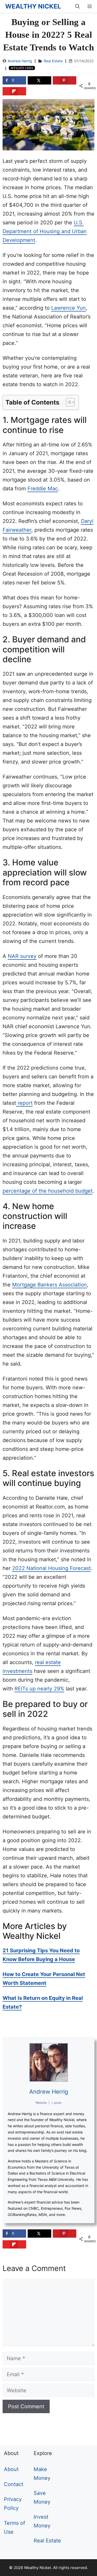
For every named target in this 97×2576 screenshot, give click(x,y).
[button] (68, 402)
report (24, 1103)
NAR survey (22, 956)
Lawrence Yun (69, 308)
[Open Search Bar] (77, 6)
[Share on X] (39, 80)
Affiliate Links (22, 68)
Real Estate (53, 61)
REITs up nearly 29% (39, 1689)
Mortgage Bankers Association (50, 1285)
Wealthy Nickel (33, 6)
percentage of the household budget (48, 1191)
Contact (14, 2484)
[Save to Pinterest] (65, 80)
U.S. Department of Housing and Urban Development (45, 231)
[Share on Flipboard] (14, 91)
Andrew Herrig (20, 61)
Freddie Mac (43, 489)
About (11, 2469)
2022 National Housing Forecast (51, 1568)
